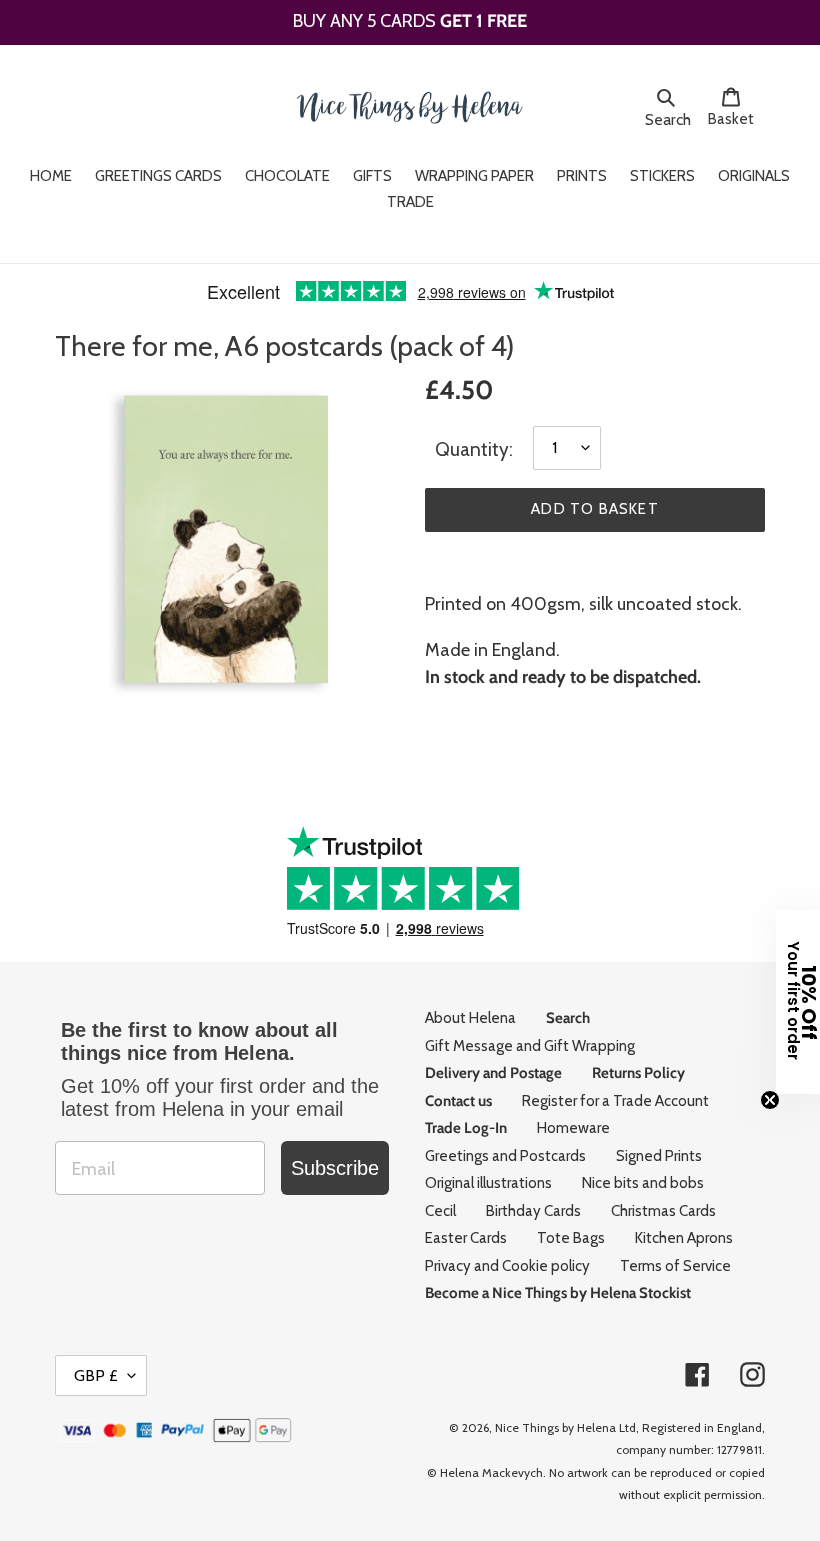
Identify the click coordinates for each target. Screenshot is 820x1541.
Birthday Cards (533, 1211)
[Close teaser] (770, 1100)
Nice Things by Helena (555, 1427)
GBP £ (96, 1375)
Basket (736, 118)
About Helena (470, 1018)
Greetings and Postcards (505, 1156)
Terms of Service (675, 1266)
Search (671, 119)
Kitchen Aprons (684, 1238)
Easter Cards (466, 1238)
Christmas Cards (663, 1211)
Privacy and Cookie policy (507, 1266)
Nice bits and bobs (643, 1183)
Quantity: (474, 449)
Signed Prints (659, 1156)
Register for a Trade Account (615, 1101)
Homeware (573, 1128)
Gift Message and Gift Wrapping (530, 1046)
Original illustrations (488, 1183)
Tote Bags (571, 1238)
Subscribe (335, 1168)
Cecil (440, 1211)
